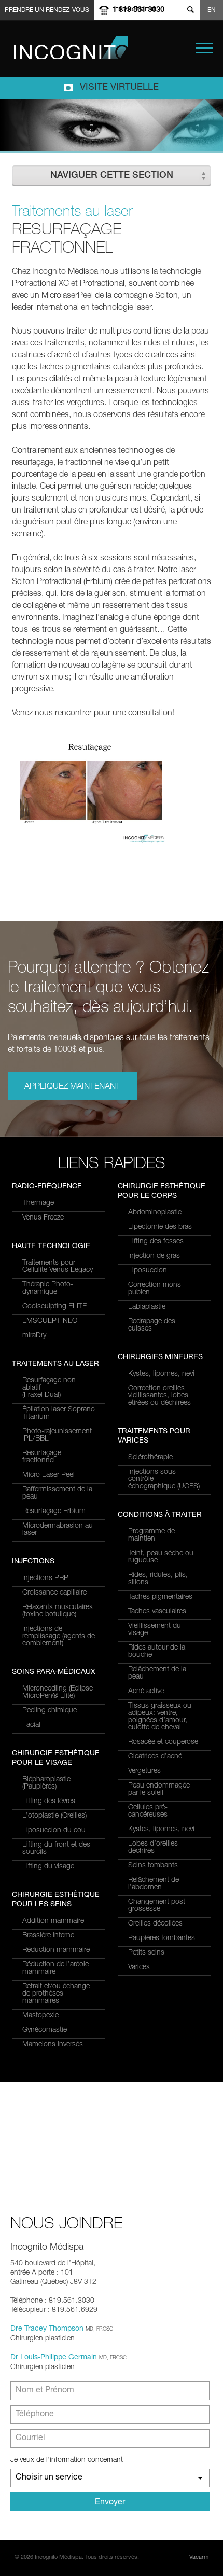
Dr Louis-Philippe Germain (54, 2358)
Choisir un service (49, 2478)
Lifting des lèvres (49, 1802)
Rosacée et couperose (163, 1742)
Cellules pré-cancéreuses (148, 1811)
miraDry (34, 1336)
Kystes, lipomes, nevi (161, 1374)
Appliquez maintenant (72, 1087)
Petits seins (146, 1953)
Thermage (38, 1203)
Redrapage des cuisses (152, 1325)
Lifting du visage (48, 1867)
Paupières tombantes (162, 1938)
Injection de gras (154, 1256)
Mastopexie (40, 2016)
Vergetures (144, 1771)
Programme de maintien (151, 1535)
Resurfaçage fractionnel (42, 1457)
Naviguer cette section (112, 176)
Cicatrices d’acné (155, 1757)
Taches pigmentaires (160, 1597)
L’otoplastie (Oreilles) (54, 1816)
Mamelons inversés (53, 2045)
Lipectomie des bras (160, 1227)
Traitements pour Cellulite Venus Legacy (58, 1267)
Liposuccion (148, 1271)
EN (212, 10)
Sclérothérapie (150, 1458)
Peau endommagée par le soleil (159, 1790)
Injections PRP (45, 1578)
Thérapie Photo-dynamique (48, 1289)
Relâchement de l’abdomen (154, 1884)
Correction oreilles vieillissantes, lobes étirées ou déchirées (159, 1396)
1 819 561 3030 (138, 10)
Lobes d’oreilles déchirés (153, 1848)
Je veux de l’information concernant (67, 2460)
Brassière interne (48, 1936)
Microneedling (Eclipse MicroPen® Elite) (58, 1693)
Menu (204, 48)
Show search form (190, 10)
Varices (139, 1968)
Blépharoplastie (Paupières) (46, 1783)
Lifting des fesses (156, 1242)
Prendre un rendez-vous (47, 10)
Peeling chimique (50, 1711)
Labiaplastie (147, 1307)
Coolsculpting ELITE (54, 1307)
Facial (31, 1725)
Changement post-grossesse (158, 1906)
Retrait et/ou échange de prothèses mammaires (56, 1994)
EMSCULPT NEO (50, 1321)
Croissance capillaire (54, 1593)
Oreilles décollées (155, 1924)
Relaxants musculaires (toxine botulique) (58, 1611)
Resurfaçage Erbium (54, 1512)
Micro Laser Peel (48, 1475)
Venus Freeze (43, 1218)
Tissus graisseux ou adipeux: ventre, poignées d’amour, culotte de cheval (160, 1717)
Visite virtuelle (119, 88)
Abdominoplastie (155, 1213)
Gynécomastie (45, 2030)
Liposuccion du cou (54, 1831)
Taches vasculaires (157, 1612)
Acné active (146, 1692)
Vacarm (199, 2558)
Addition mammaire (53, 1921)
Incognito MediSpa (71, 48)
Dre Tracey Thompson (47, 2329)
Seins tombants (153, 1866)
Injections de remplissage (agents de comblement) (59, 1637)
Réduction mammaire (56, 1950)
